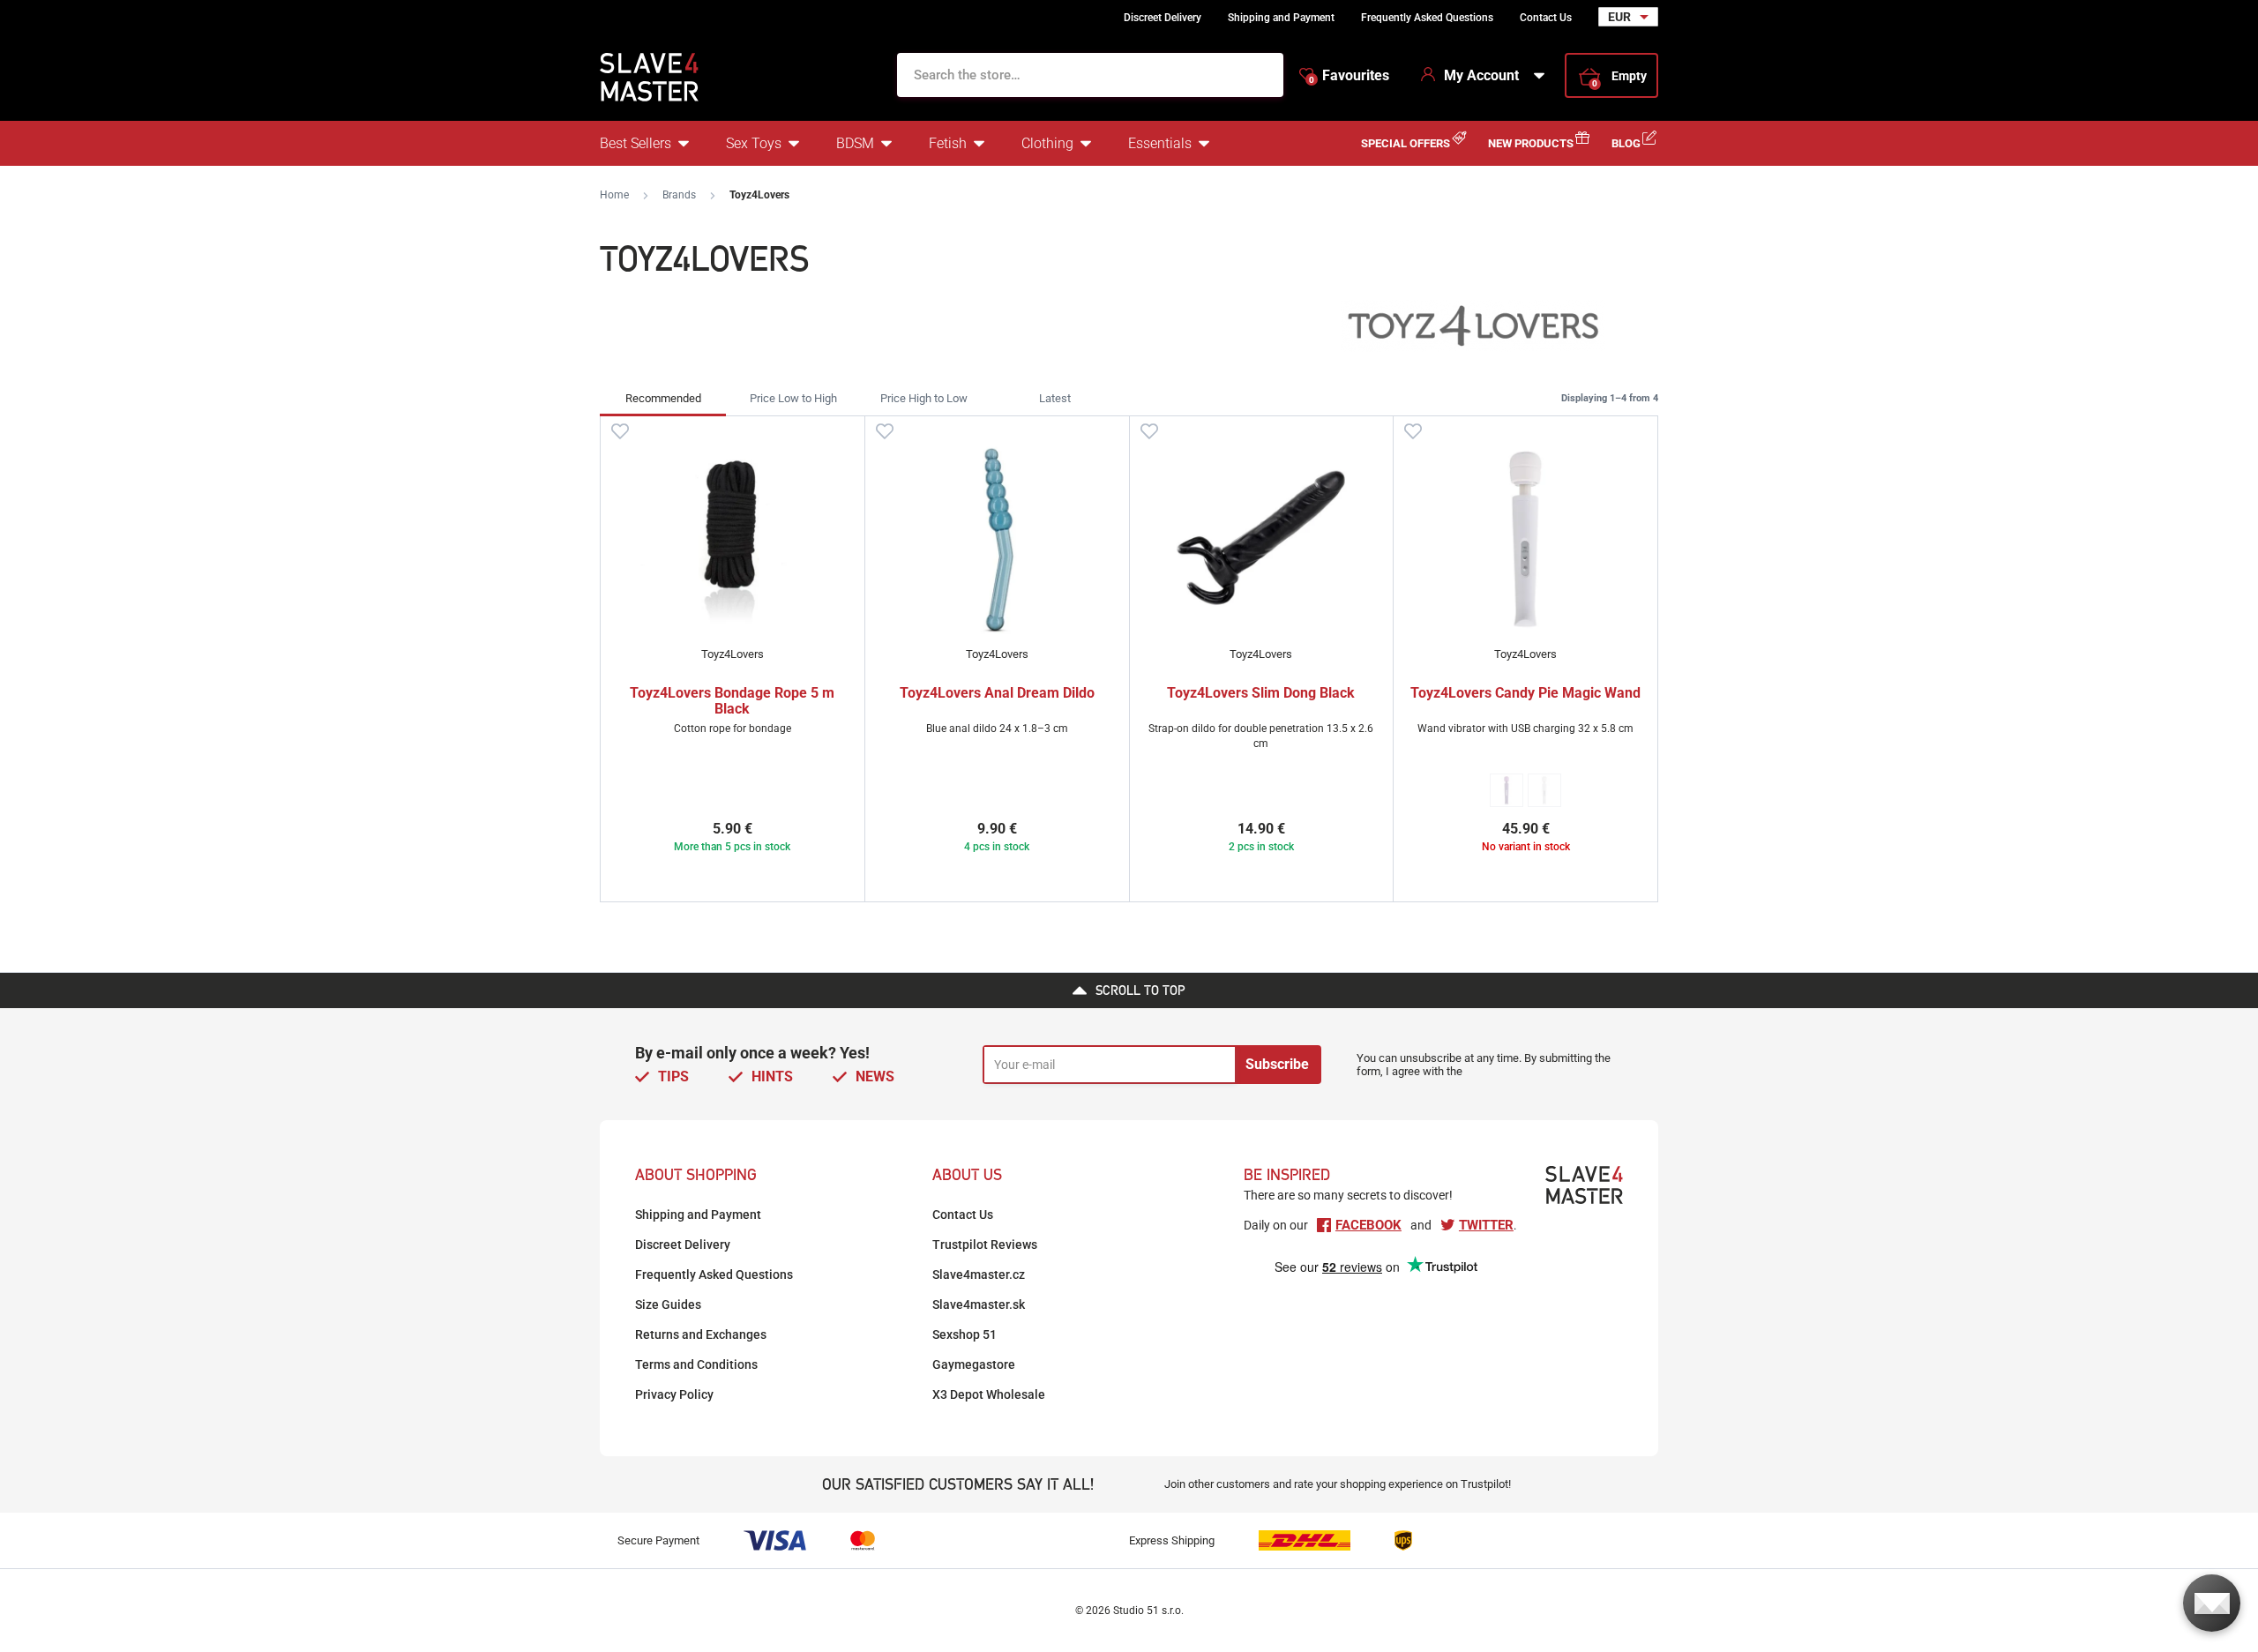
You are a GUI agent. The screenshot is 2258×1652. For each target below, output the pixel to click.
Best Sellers (636, 143)
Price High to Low (924, 398)
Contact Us (1546, 18)
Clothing (1047, 143)
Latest (1055, 398)
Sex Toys (754, 143)
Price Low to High (793, 398)
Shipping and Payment (1281, 18)
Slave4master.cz (979, 1275)
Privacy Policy (674, 1394)
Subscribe (1277, 1064)
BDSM (855, 143)
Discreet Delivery (1163, 18)
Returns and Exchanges (701, 1334)
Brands (679, 195)
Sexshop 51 (965, 1334)
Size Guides (668, 1304)
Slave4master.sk (979, 1304)
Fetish (948, 143)
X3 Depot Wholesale (989, 1394)
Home (614, 195)
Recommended (663, 398)
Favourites (1349, 76)
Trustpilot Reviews (985, 1245)
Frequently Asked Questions (1427, 18)
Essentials (1160, 143)
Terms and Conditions (696, 1364)
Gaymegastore (974, 1364)
